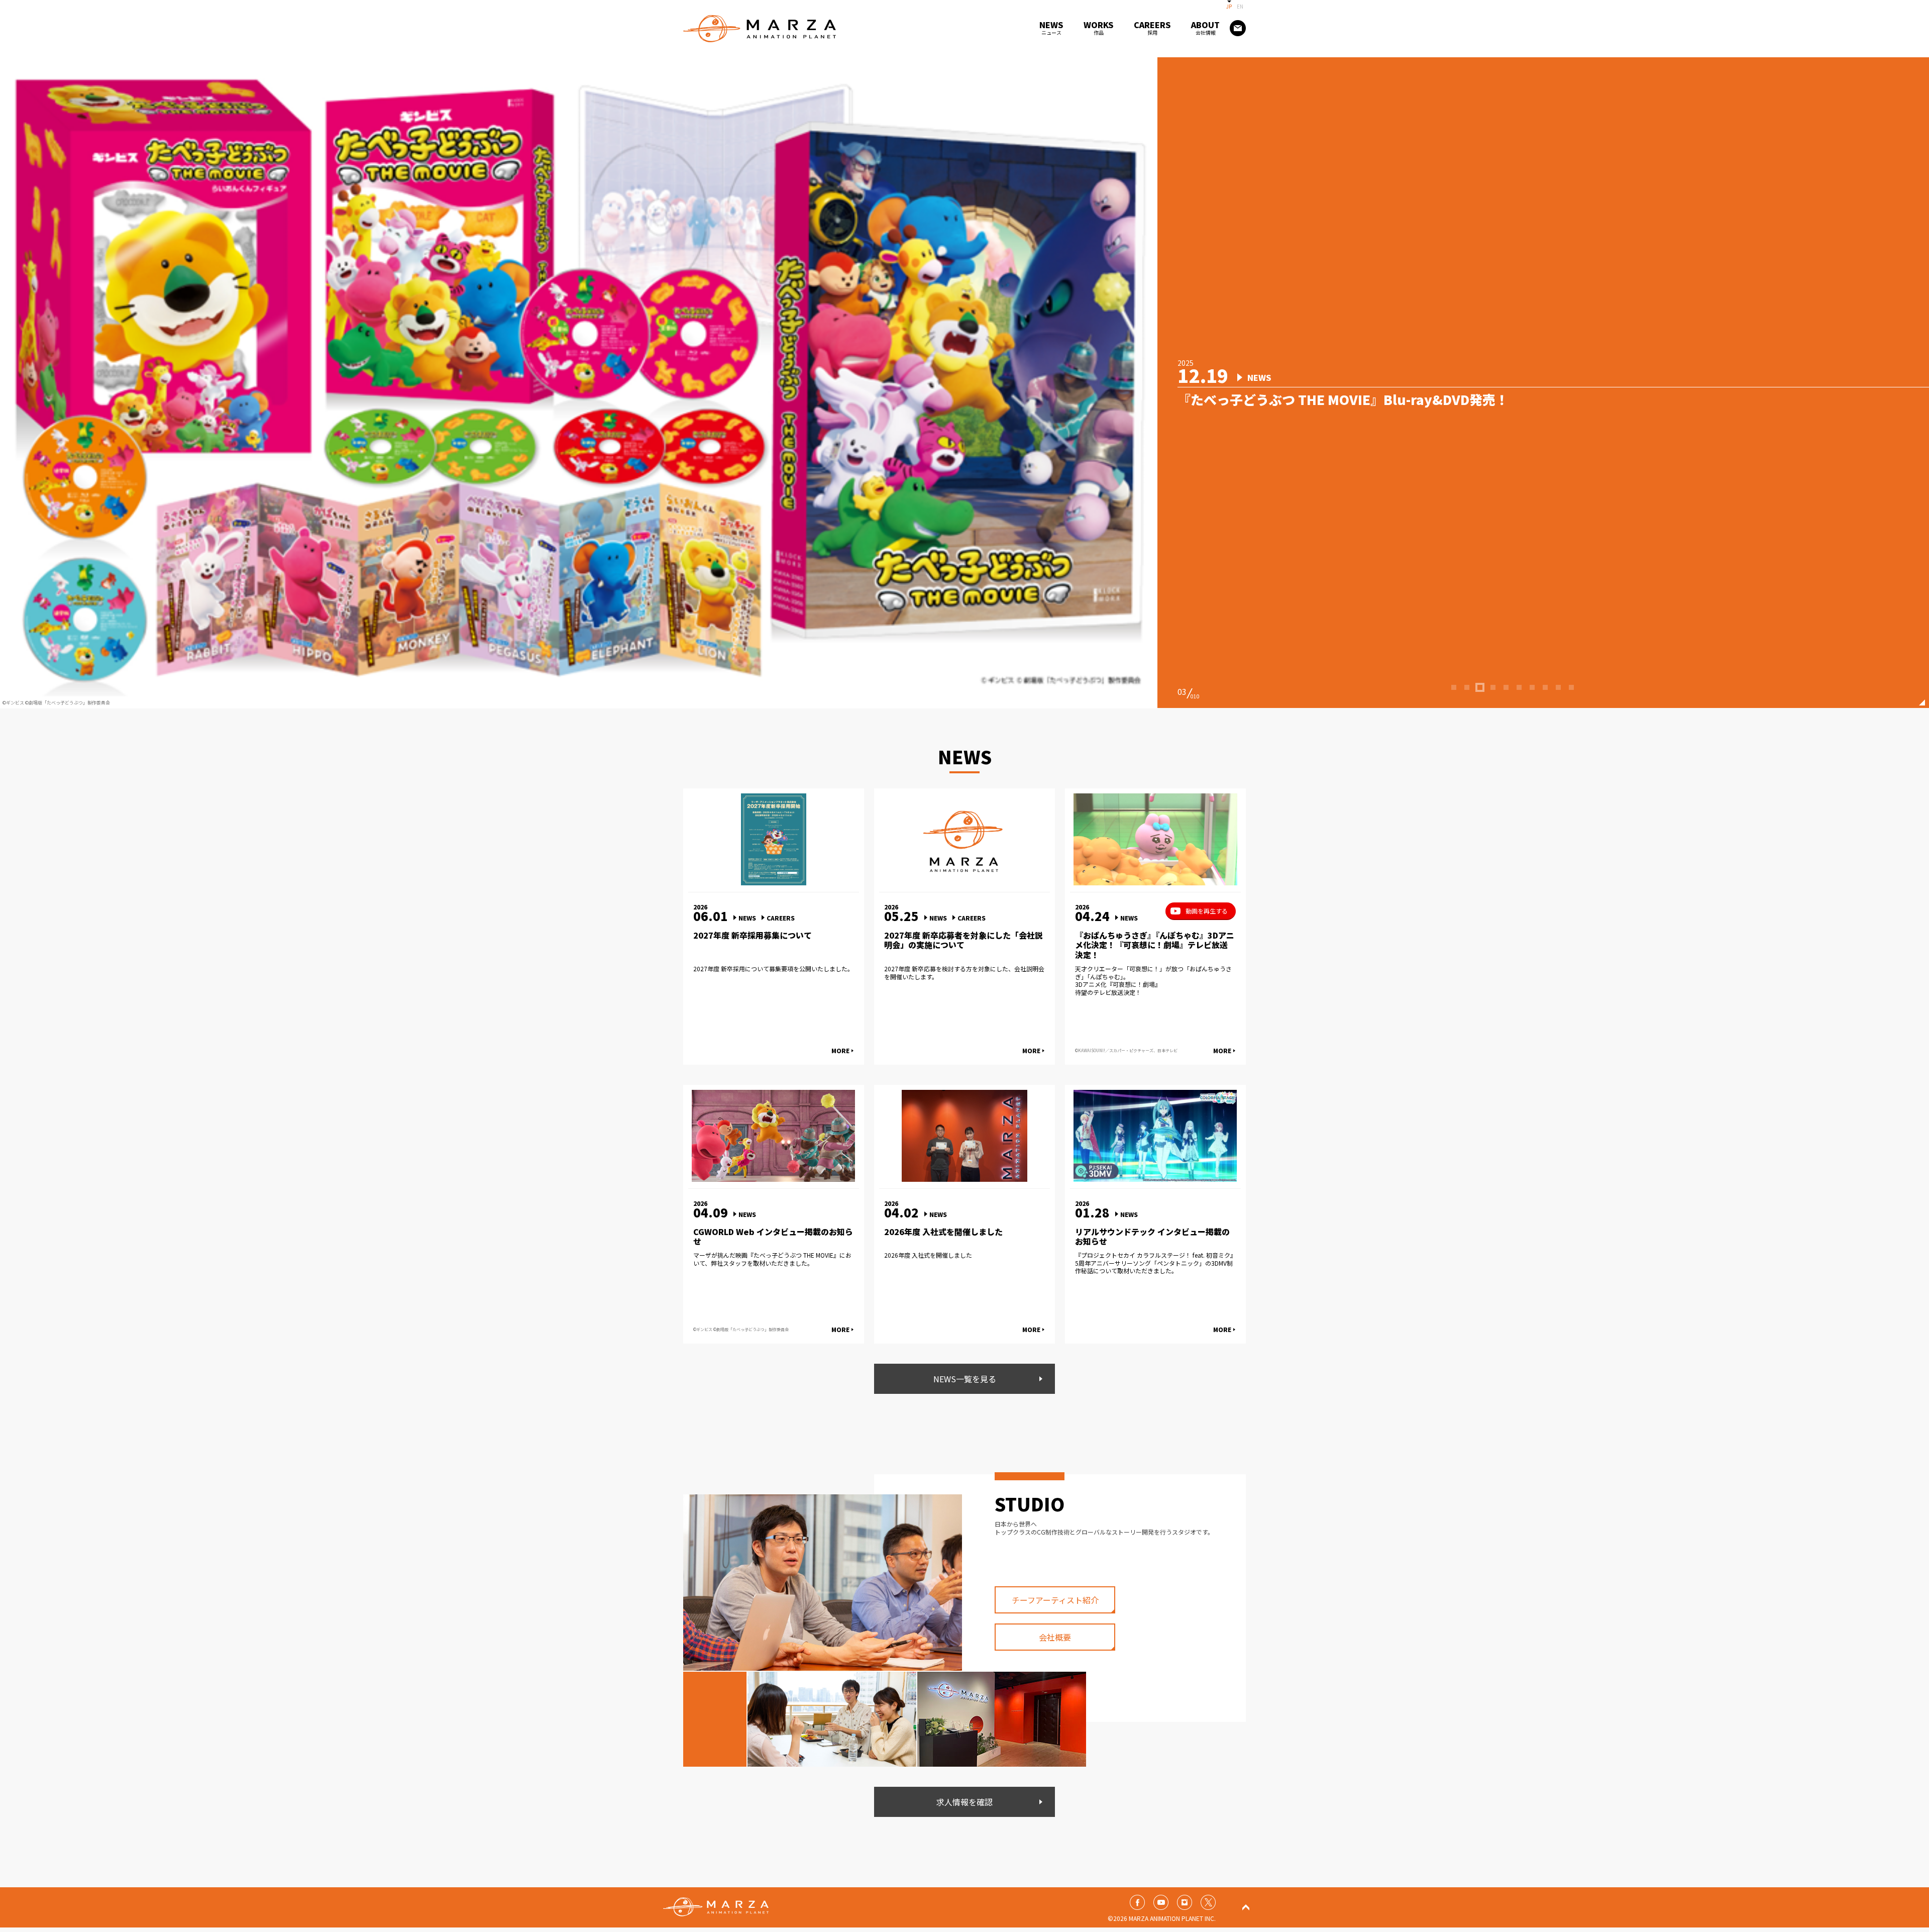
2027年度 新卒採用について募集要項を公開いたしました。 (773, 969)
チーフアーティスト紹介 (1055, 1600)
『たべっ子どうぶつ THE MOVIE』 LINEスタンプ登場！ (1343, 399)
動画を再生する (1207, 911)
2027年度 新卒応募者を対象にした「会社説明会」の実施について (963, 940)
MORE (840, 1050)
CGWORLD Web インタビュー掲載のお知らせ (773, 1237)
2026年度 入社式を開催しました (943, 1232)
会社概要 (1055, 1637)
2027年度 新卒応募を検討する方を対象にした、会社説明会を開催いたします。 (964, 973)
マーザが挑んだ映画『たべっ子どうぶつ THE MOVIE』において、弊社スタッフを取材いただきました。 (772, 1259)
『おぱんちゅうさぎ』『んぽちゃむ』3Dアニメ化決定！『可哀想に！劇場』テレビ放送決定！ (1155, 945)
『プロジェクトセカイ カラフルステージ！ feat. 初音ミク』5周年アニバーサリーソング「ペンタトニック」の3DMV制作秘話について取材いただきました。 (1154, 1263)
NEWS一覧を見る (965, 1379)
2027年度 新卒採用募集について (753, 935)
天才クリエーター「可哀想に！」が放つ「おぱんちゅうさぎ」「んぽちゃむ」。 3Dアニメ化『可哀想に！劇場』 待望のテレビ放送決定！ (1153, 980)
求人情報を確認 (964, 1802)
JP (1229, 6)
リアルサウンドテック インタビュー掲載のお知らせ (1152, 1237)
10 (1572, 698)
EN (1240, 6)
